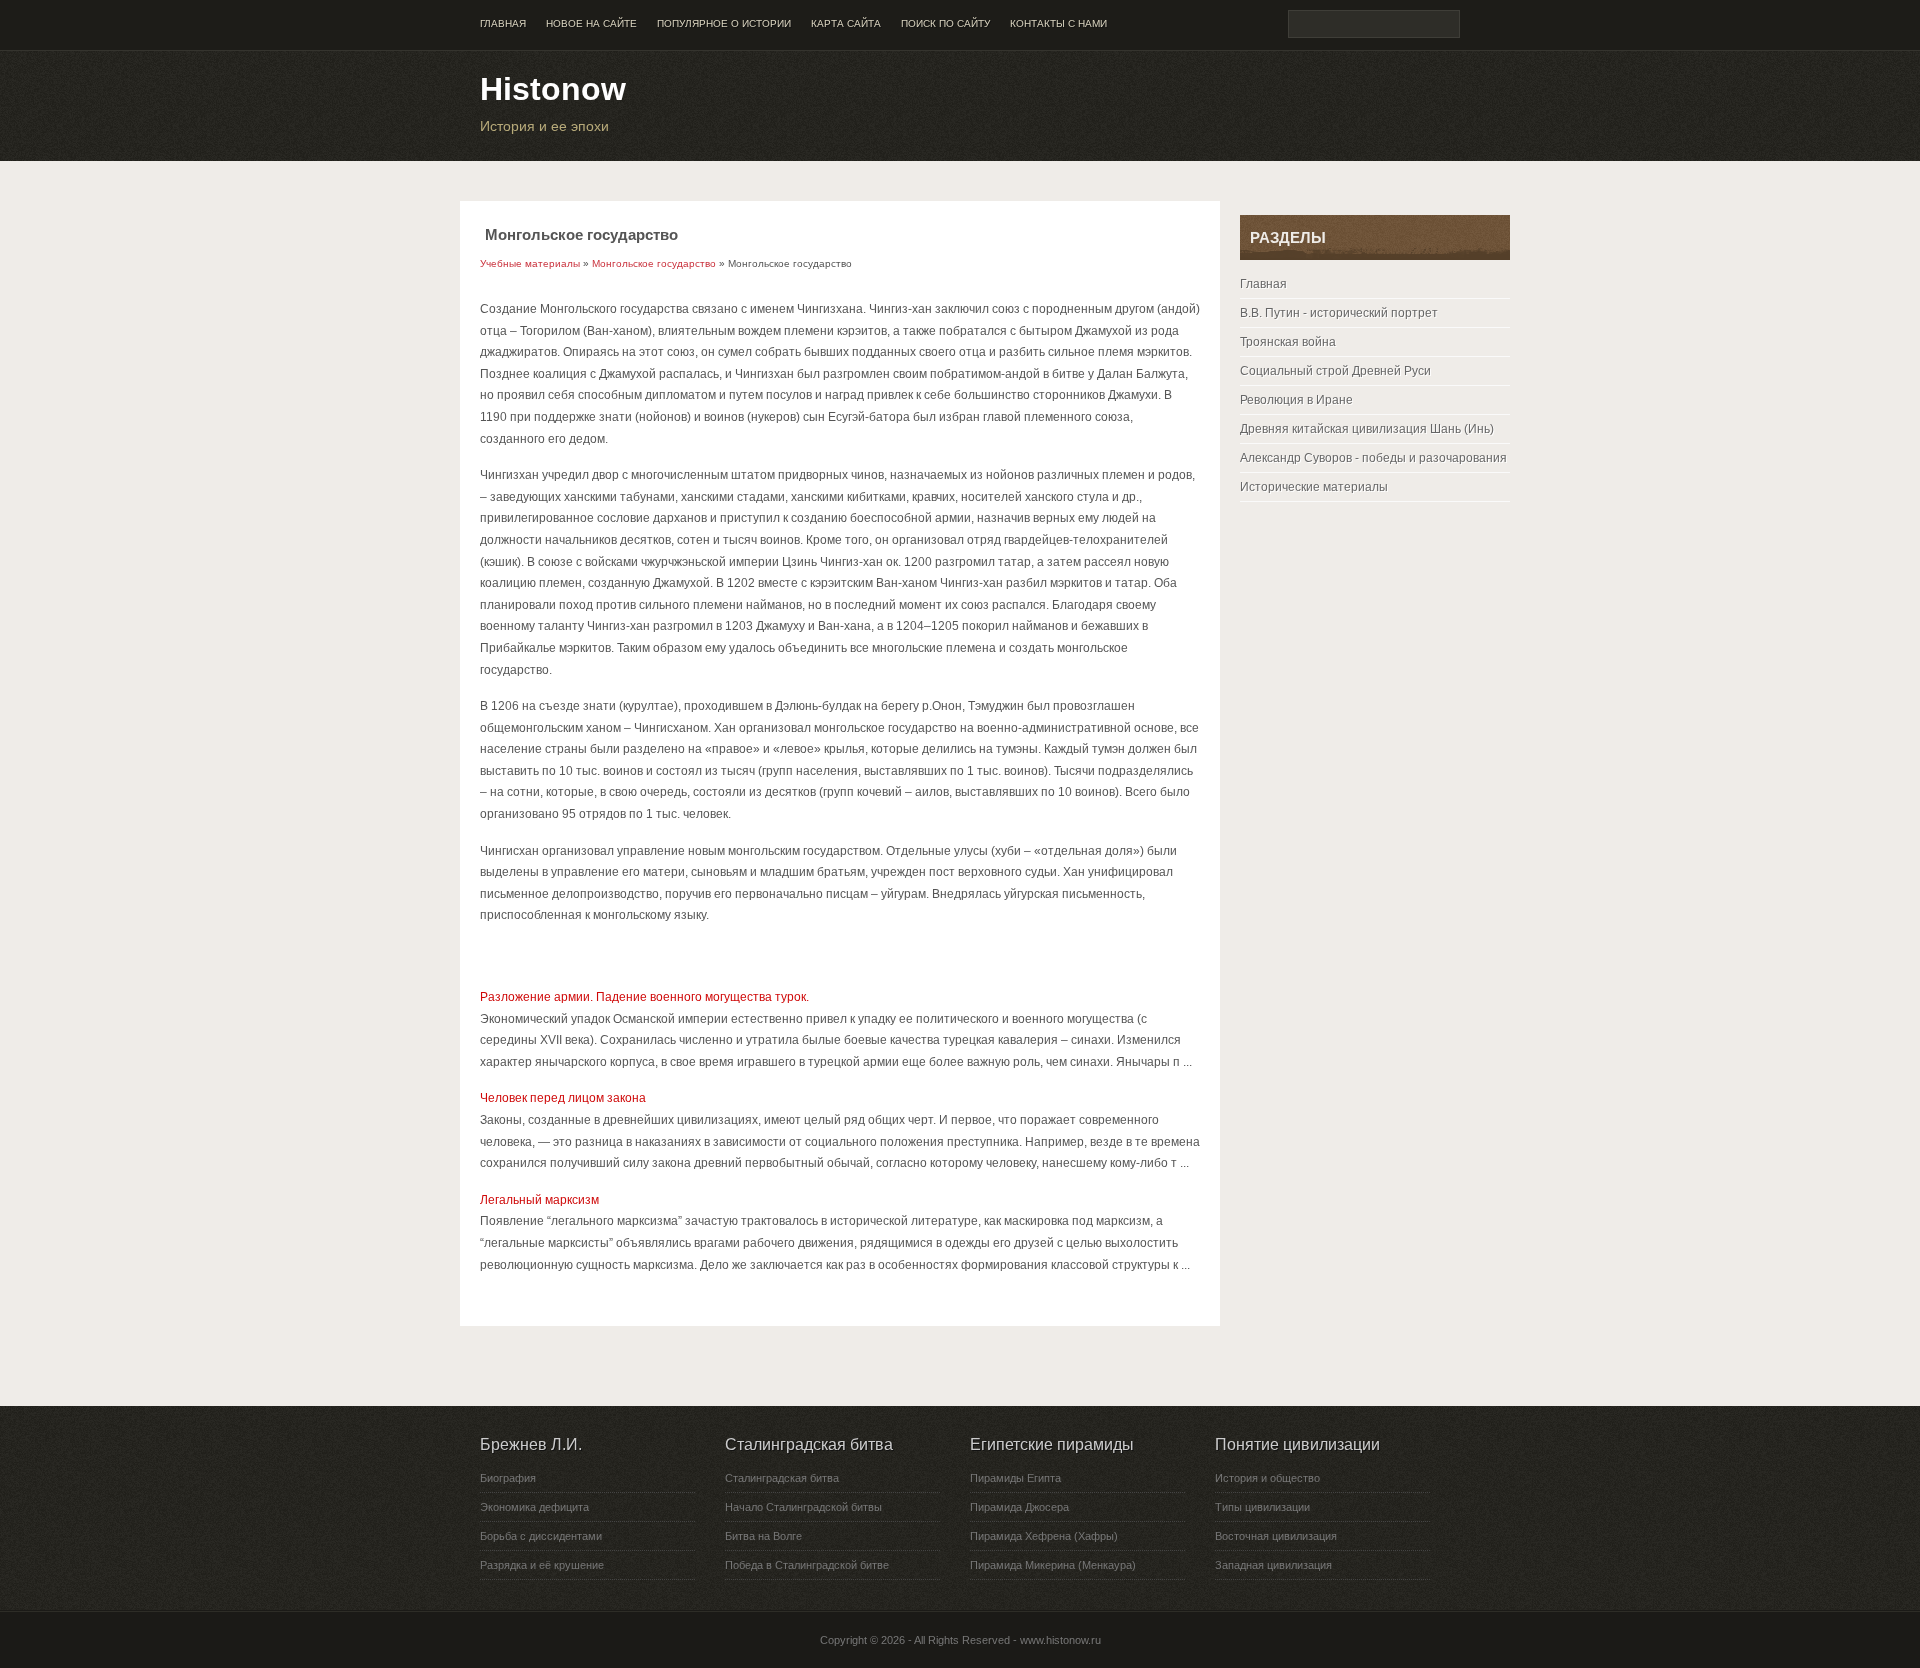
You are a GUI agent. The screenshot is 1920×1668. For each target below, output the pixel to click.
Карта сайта (846, 23)
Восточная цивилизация (1276, 1536)
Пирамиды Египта (1015, 1478)
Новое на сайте (591, 23)
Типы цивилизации (1262, 1507)
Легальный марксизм (539, 1200)
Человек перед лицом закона (563, 1098)
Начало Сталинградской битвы (803, 1507)
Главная (503, 23)
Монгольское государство (654, 263)
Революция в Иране (1296, 400)
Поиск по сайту (945, 23)
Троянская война (1288, 342)
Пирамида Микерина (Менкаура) (1053, 1565)
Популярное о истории (724, 23)
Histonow (553, 89)
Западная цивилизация (1273, 1565)
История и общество (1267, 1478)
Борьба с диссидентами (541, 1536)
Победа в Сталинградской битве (807, 1565)
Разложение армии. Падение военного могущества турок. (644, 997)
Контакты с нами (1058, 23)
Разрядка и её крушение (542, 1565)
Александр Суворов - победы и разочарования (1373, 458)
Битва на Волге (763, 1536)
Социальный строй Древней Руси (1335, 371)
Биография (508, 1478)
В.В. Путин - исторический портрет (1339, 313)
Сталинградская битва (782, 1478)
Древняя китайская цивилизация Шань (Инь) (1367, 429)
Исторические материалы (1314, 487)
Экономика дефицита (534, 1507)
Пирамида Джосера (1019, 1507)
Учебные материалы (530, 263)
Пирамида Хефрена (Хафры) (1044, 1536)
